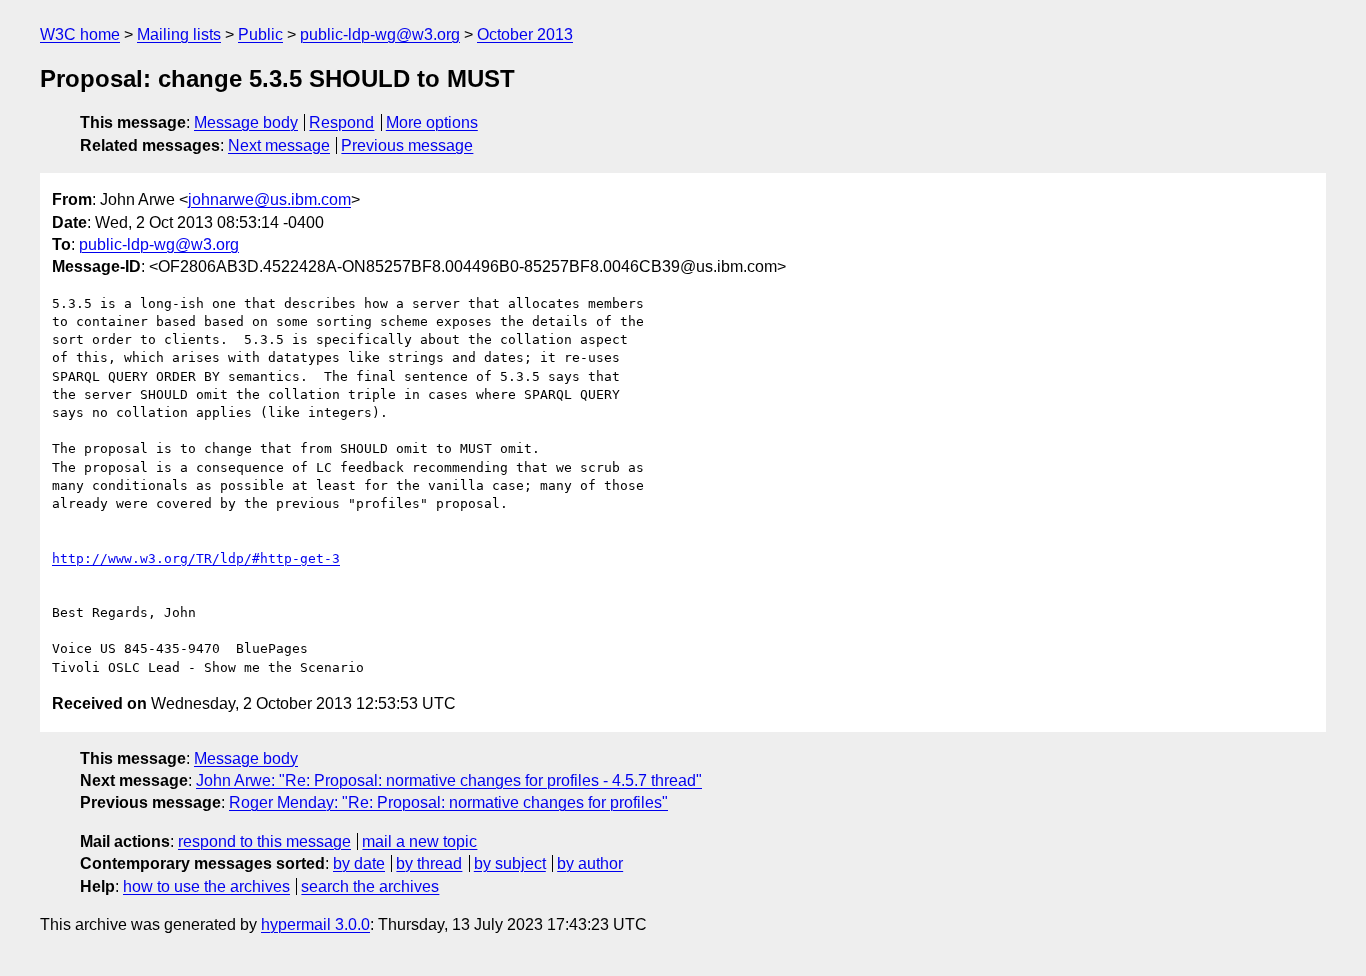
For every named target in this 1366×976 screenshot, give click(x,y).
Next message (279, 145)
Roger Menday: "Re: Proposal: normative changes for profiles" (448, 802)
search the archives (370, 886)
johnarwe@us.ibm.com (269, 199)
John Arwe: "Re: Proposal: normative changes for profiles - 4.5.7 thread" (449, 780)
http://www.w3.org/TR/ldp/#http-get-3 (196, 558)
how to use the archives (206, 886)
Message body (246, 122)
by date (359, 863)
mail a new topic (419, 841)
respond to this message (264, 841)
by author (590, 863)
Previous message (407, 145)
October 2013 (525, 34)
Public (260, 34)
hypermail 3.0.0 (315, 924)
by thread (429, 863)
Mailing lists (179, 34)
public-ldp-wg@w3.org (380, 34)
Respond (341, 122)
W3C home (80, 34)
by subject (510, 863)
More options (432, 122)
